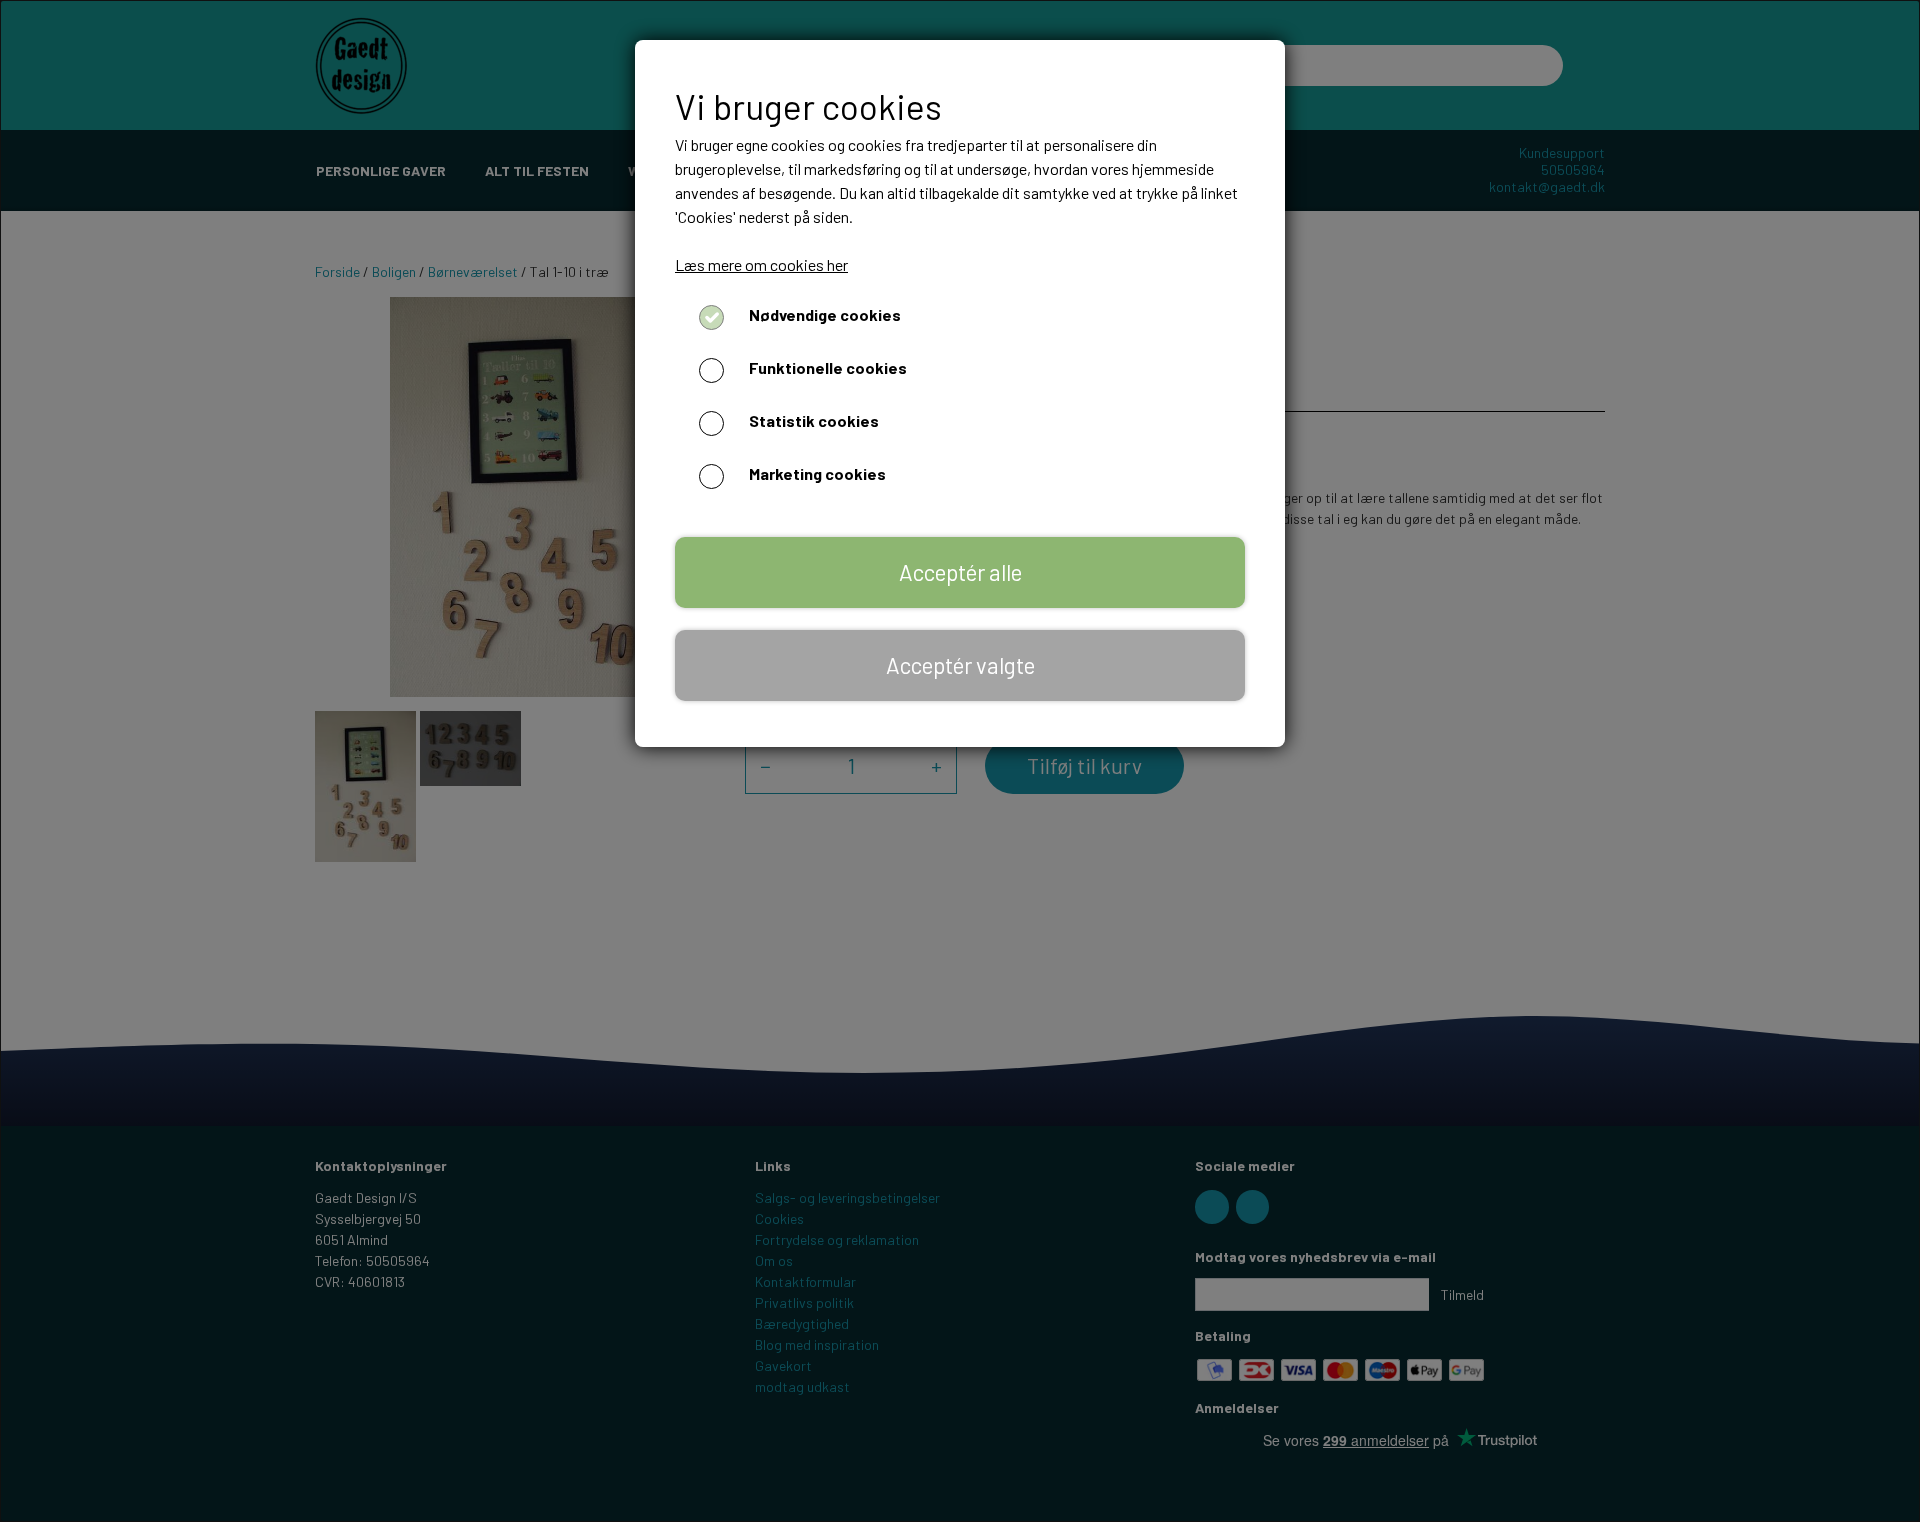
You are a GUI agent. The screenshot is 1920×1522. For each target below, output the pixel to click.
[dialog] (960, 761)
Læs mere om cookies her (761, 264)
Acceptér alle (960, 572)
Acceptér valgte (960, 665)
